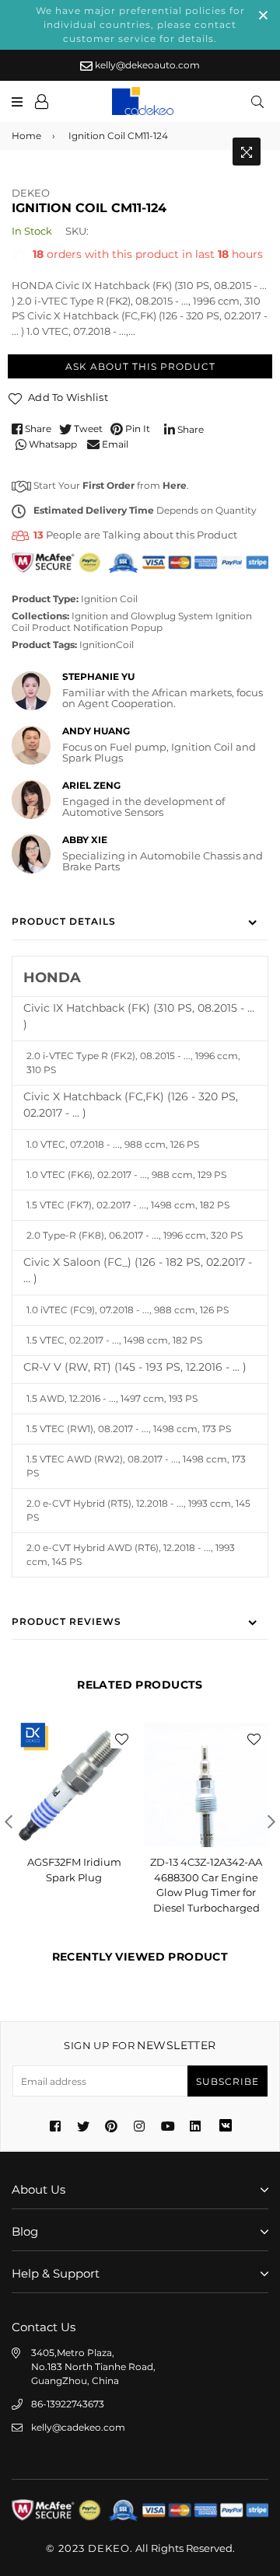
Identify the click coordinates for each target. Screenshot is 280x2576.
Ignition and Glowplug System (142, 616)
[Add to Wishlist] (121, 1738)
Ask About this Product (140, 366)
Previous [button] (9, 1821)
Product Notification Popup (97, 627)
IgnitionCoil (107, 645)
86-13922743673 (68, 2404)
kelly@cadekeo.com (78, 2427)
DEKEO (31, 193)
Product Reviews (66, 1621)
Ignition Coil (109, 599)
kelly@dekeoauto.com (146, 65)
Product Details (64, 921)
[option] (74, 1810)
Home (26, 136)
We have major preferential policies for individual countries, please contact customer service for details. (140, 24)
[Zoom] (247, 152)
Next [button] (271, 1821)
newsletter (140, 2045)
